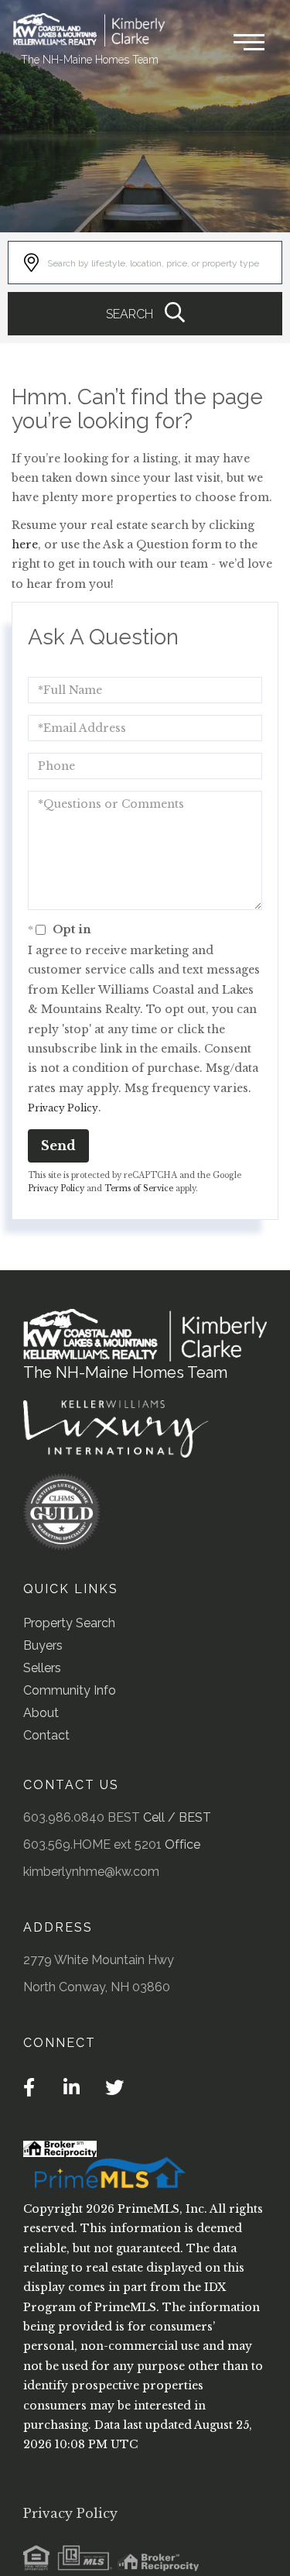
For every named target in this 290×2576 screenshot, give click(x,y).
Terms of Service (139, 1188)
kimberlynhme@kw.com (91, 1872)
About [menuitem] (41, 1713)
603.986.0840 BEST (82, 1817)
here (25, 544)
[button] (145, 314)
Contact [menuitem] (46, 1735)
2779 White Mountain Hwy (99, 1960)
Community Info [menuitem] (70, 1690)
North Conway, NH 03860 (97, 1987)
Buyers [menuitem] (43, 1645)
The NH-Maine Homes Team (90, 60)
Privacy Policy (63, 1108)
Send (58, 1145)
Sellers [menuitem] (42, 1668)
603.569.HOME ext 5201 (92, 1844)
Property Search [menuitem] (69, 1623)
